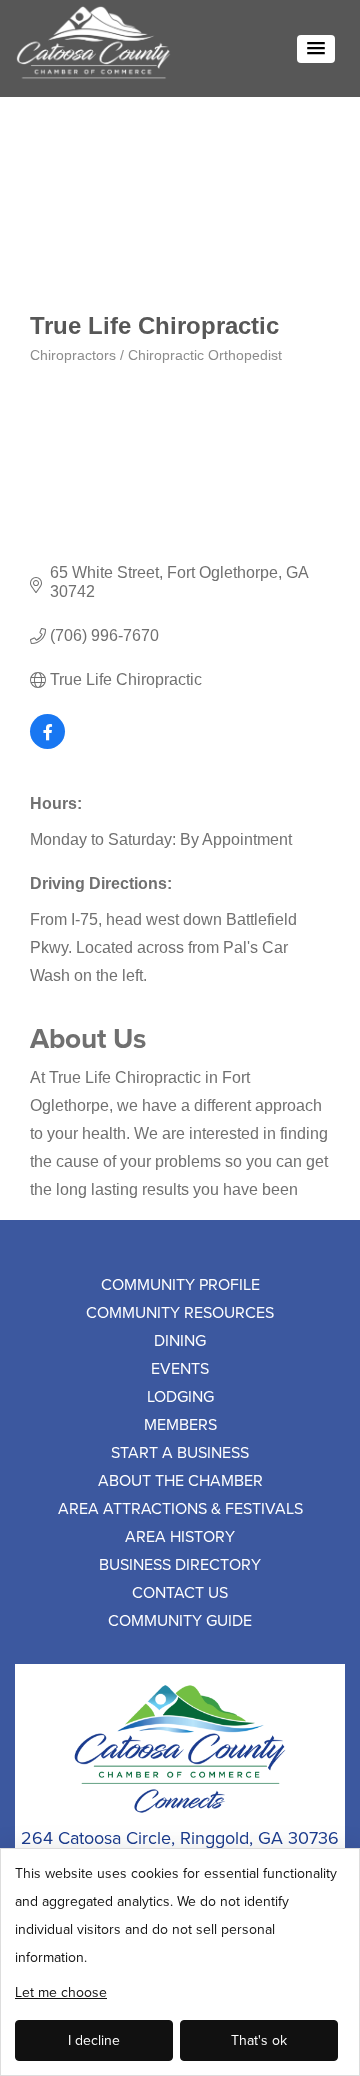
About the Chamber (180, 1480)
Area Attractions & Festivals (180, 1508)
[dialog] (180, 1962)
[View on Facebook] (47, 743)
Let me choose (61, 1992)
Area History (180, 1536)
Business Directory (180, 1564)
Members (180, 1424)
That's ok (259, 2040)
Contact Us (180, 1592)
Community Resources (180, 1312)
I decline (94, 2040)
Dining (180, 1340)
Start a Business (180, 1452)
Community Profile (180, 1284)
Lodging (180, 1396)
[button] (316, 49)
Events (180, 1368)
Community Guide (180, 1620)
